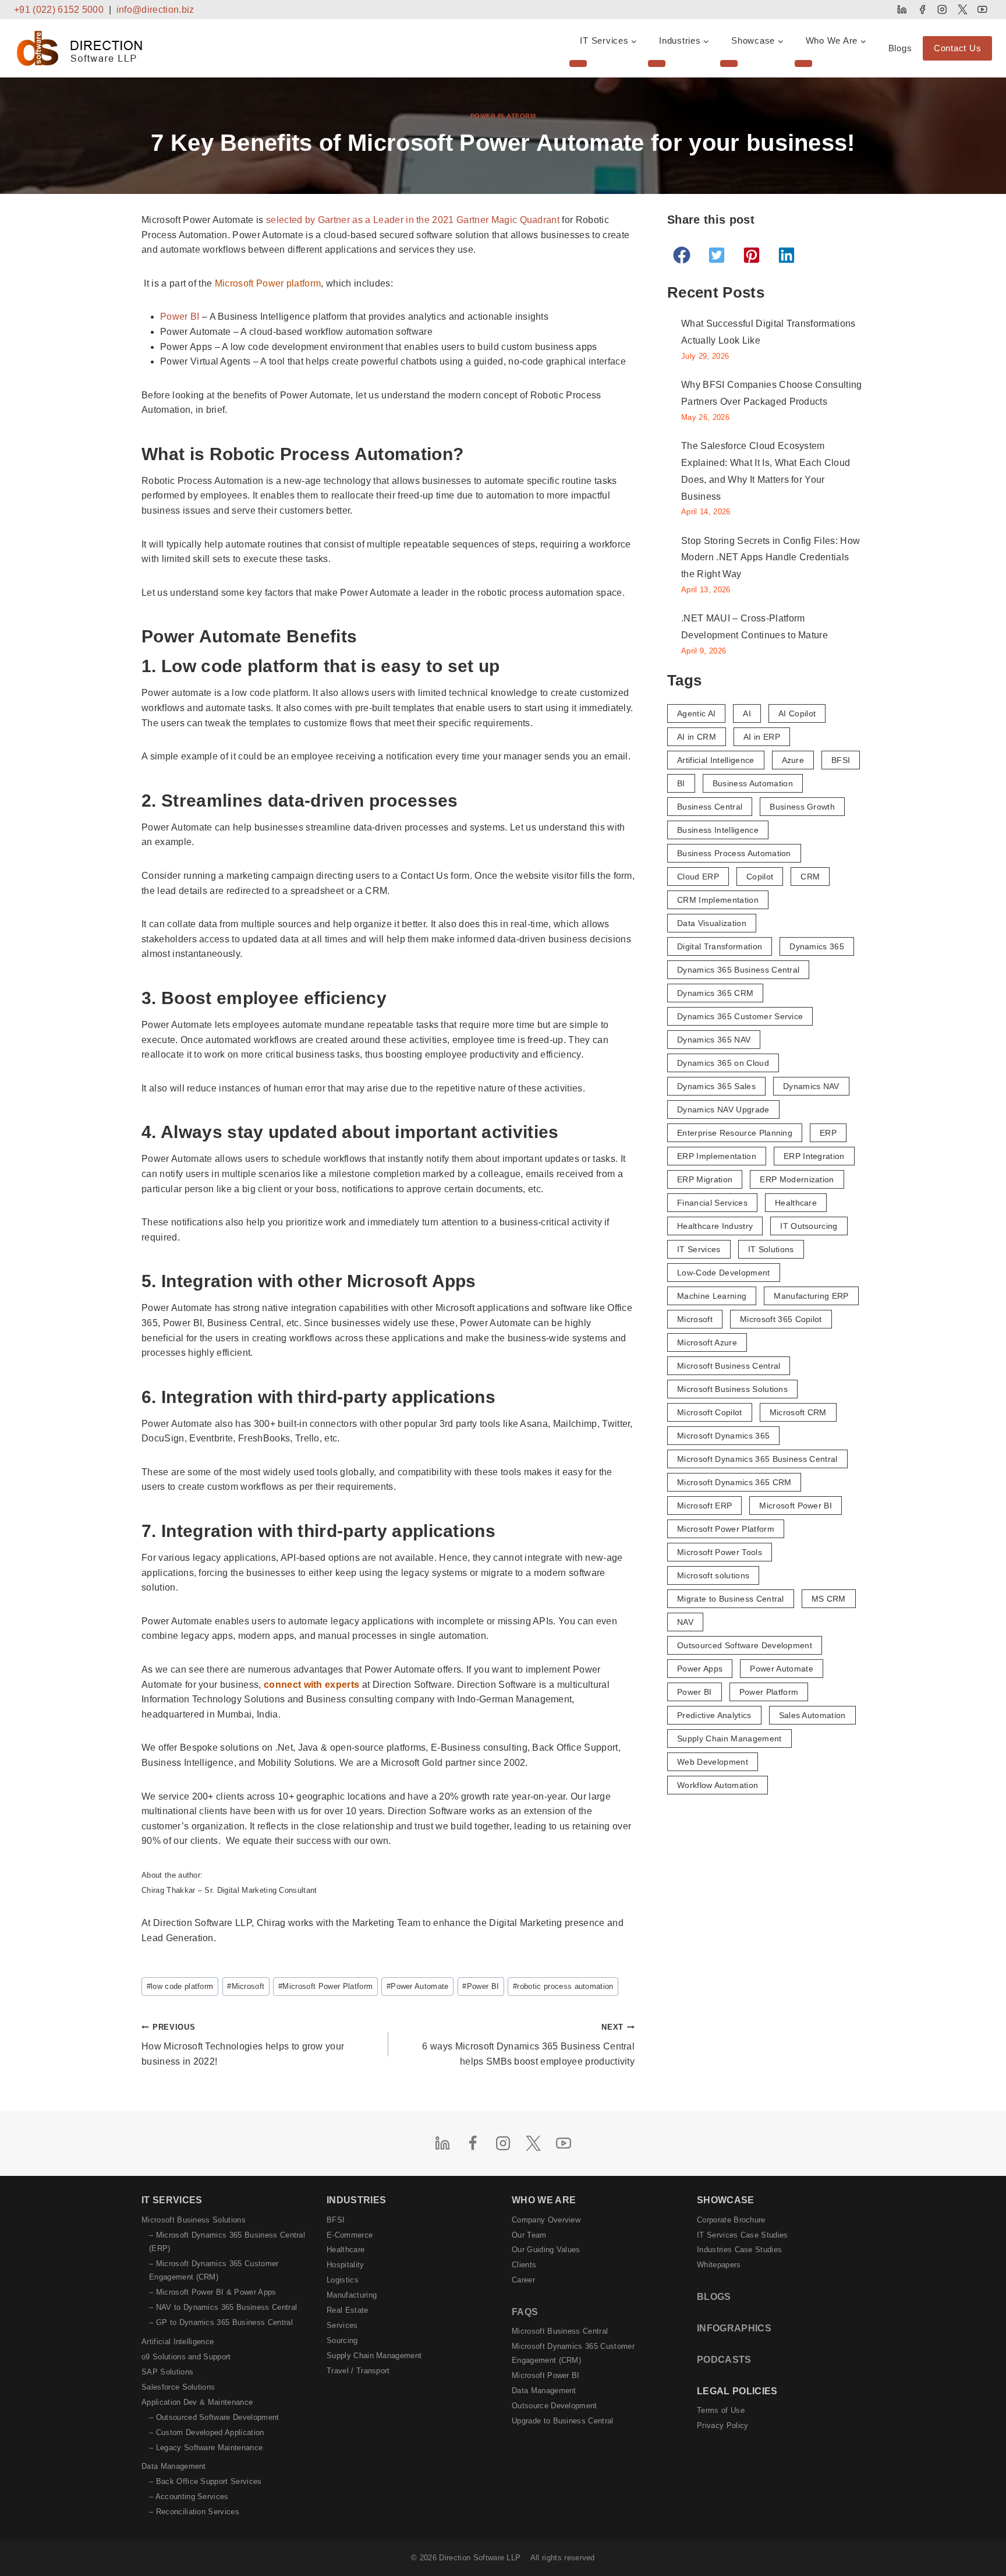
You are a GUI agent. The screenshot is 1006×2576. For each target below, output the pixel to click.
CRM (810, 877)
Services (342, 2325)
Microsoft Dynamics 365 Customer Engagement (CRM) (573, 2353)
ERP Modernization (797, 1179)
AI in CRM (697, 737)
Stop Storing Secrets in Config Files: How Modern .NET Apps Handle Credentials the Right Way (771, 558)
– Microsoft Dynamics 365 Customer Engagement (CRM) (214, 2270)
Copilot (760, 877)
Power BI (180, 317)
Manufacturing (352, 2295)
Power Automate (418, 1986)
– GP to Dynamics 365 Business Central (221, 2322)
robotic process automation (563, 1986)
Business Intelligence (718, 830)
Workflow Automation (718, 1785)
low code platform (180, 1986)
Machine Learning (712, 1296)
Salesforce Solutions (178, 2387)
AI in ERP (762, 737)
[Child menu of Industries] (657, 63)
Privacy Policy (722, 2425)
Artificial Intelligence (715, 760)
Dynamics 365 (817, 946)
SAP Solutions (167, 2372)
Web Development (713, 1762)
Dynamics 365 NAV (714, 1040)
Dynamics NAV (811, 1086)
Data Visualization (712, 923)
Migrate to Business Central (731, 1599)
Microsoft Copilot (709, 1412)
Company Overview (546, 2220)
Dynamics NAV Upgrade (723, 1109)
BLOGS (714, 2297)
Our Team (529, 2235)
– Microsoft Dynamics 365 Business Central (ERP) (227, 2242)
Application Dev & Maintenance (197, 2402)
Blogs (900, 48)
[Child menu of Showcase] (729, 63)
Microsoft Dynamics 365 (723, 1436)
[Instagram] (942, 10)
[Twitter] (962, 10)
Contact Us (958, 48)
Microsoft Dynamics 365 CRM (734, 1482)
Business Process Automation (734, 853)
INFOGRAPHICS (734, 2328)
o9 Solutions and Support (186, 2357)
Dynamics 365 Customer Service (740, 1016)
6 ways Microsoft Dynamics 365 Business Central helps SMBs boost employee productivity (528, 2044)
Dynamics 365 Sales (716, 1086)
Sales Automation (812, 1715)
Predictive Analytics (714, 1715)
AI (747, 713)
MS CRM (829, 1599)
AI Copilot (797, 713)
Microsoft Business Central (729, 1366)
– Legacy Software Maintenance (206, 2448)
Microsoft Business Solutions (732, 1389)
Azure (793, 760)
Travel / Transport (358, 2371)
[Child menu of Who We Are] (803, 63)
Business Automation (753, 783)
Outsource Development (555, 2406)
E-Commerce (350, 2235)
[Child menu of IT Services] (578, 63)
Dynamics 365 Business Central (738, 970)
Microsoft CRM (798, 1412)
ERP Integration (814, 1156)
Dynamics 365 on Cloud (723, 1063)
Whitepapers (719, 2265)
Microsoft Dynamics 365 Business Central (757, 1459)
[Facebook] (922, 10)
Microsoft (246, 1986)
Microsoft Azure (707, 1342)
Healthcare (796, 1203)
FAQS (525, 2312)
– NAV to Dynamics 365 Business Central (223, 2307)
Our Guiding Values (546, 2250)
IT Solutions (771, 1249)
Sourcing (342, 2340)
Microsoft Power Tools (720, 1552)
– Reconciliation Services (194, 2512)
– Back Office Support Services (206, 2481)
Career (523, 2280)
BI (681, 783)
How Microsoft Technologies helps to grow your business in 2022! (243, 2044)
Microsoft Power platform (268, 283)
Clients (524, 2265)
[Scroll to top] (978, 2543)
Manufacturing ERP (811, 1296)
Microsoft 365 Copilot (781, 1319)
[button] (682, 255)
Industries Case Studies (739, 2250)
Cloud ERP (698, 877)
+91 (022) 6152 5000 (59, 10)
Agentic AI (696, 713)
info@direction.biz (155, 10)
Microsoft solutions (713, 1575)
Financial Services (712, 1203)
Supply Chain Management (729, 1738)
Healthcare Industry (715, 1226)
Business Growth (802, 807)
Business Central (710, 807)
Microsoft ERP (704, 1506)
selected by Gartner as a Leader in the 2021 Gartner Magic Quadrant (413, 220)
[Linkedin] (902, 10)
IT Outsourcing (809, 1226)
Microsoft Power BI (796, 1506)
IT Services (699, 1249)
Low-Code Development (723, 1273)
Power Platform (503, 116)
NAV (685, 1622)
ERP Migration (705, 1179)
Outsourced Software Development (745, 1645)
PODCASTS (724, 2360)
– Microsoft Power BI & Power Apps (213, 2292)
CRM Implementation (718, 900)
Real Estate (348, 2310)
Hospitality (346, 2265)
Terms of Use (721, 2410)
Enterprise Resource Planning (735, 1133)
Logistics (343, 2280)
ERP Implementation (717, 1156)
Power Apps (700, 1669)
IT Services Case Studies (743, 2235)
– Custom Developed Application (207, 2432)
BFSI (841, 760)
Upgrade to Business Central (563, 2421)
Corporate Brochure (731, 2220)
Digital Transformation (720, 946)
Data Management (174, 2466)
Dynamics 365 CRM (715, 993)
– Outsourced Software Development (214, 2417)
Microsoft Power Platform (325, 1986)
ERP (828, 1133)
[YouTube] (982, 10)
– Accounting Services (189, 2497)
